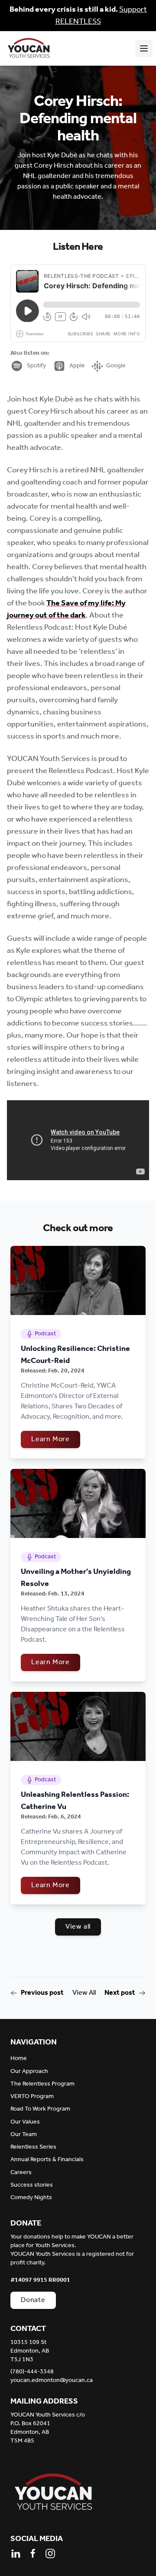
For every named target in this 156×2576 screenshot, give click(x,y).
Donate (33, 2300)
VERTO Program (32, 2097)
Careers (21, 2173)
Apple (77, 366)
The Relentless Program (42, 2084)
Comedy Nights (31, 2198)
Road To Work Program (40, 2109)
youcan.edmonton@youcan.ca (52, 2381)
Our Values (25, 2122)
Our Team (24, 2135)
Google (116, 366)
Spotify (36, 366)
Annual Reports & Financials (47, 2160)
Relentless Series (33, 2147)
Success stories (32, 2185)
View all (78, 1927)
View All (84, 1993)
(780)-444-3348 (32, 2372)
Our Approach (29, 2071)
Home (19, 2059)
